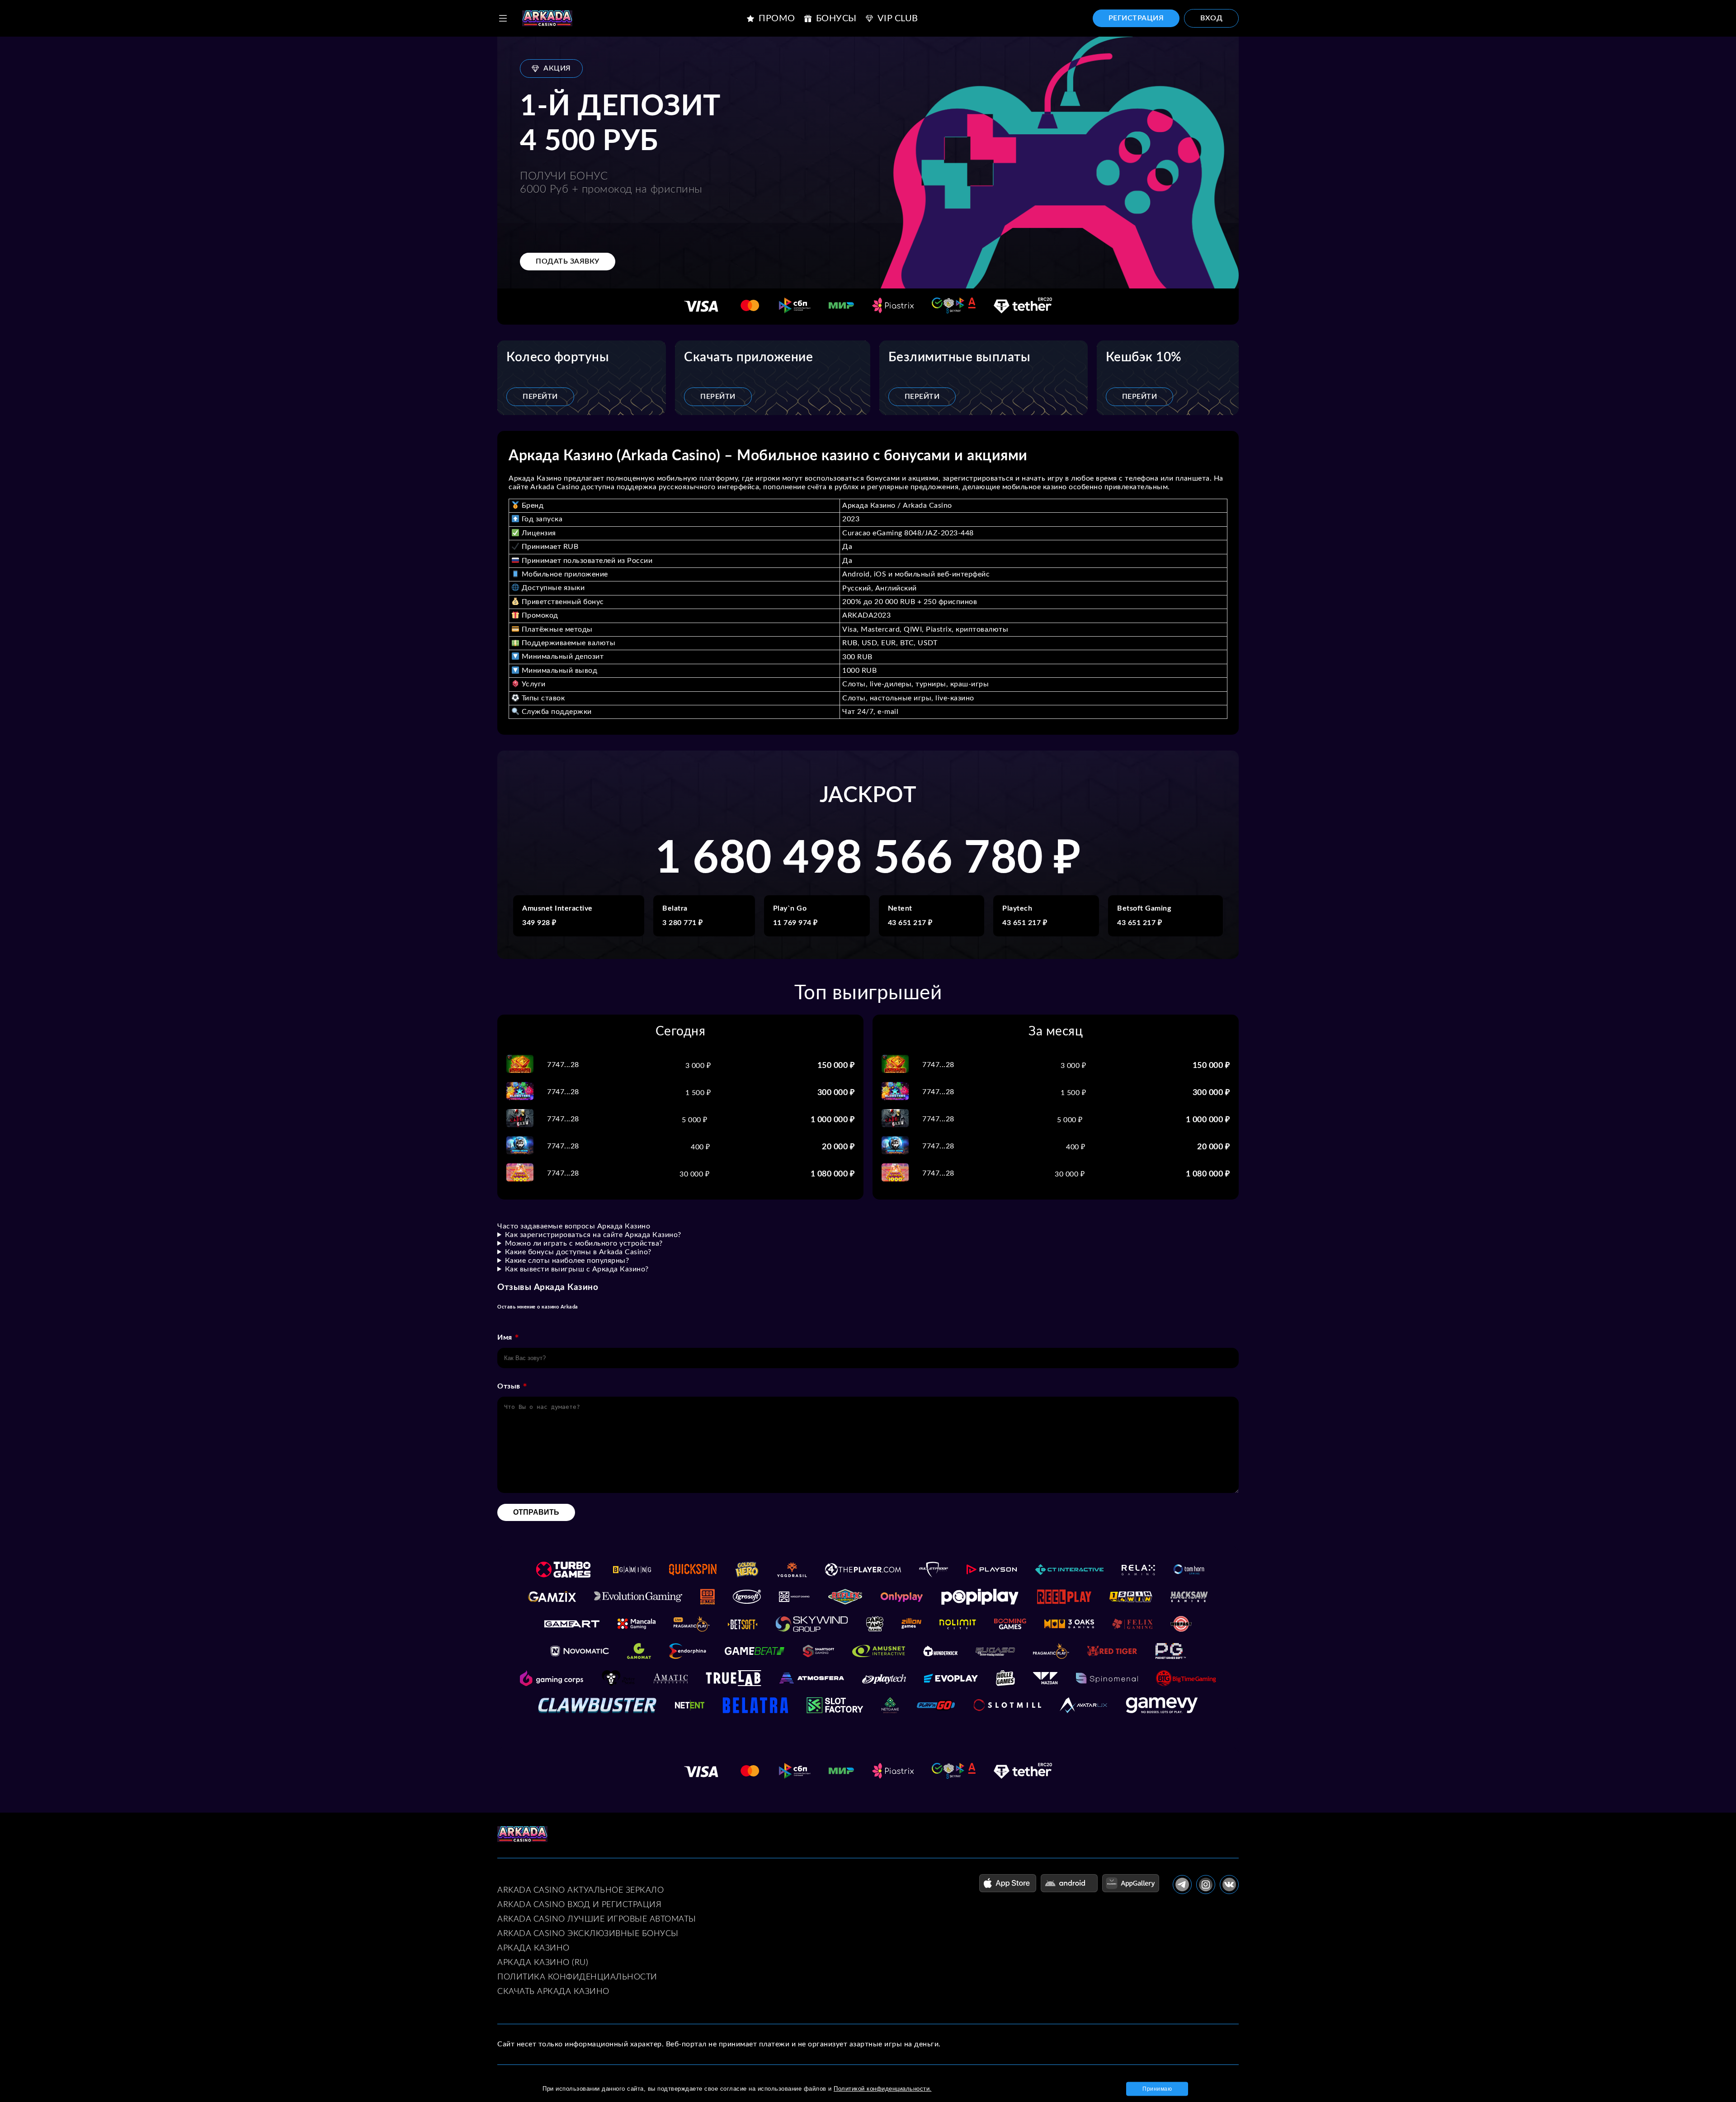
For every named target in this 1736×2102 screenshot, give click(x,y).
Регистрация (1136, 18)
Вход (1211, 18)
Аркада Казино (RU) (543, 1963)
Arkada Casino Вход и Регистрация (579, 1905)
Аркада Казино (533, 1948)
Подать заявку (568, 261)
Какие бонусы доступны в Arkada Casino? (578, 1252)
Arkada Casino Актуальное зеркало (580, 1890)
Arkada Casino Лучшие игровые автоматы (597, 1919)
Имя (505, 1337)
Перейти (540, 397)
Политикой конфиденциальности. (883, 2089)
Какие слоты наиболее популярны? (567, 1261)
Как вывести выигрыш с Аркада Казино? (577, 1269)
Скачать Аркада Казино (553, 1992)
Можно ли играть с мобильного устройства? (584, 1243)
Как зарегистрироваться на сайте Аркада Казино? (593, 1235)
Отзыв (509, 1386)
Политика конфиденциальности (577, 1977)
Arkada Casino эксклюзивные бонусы (588, 1934)
